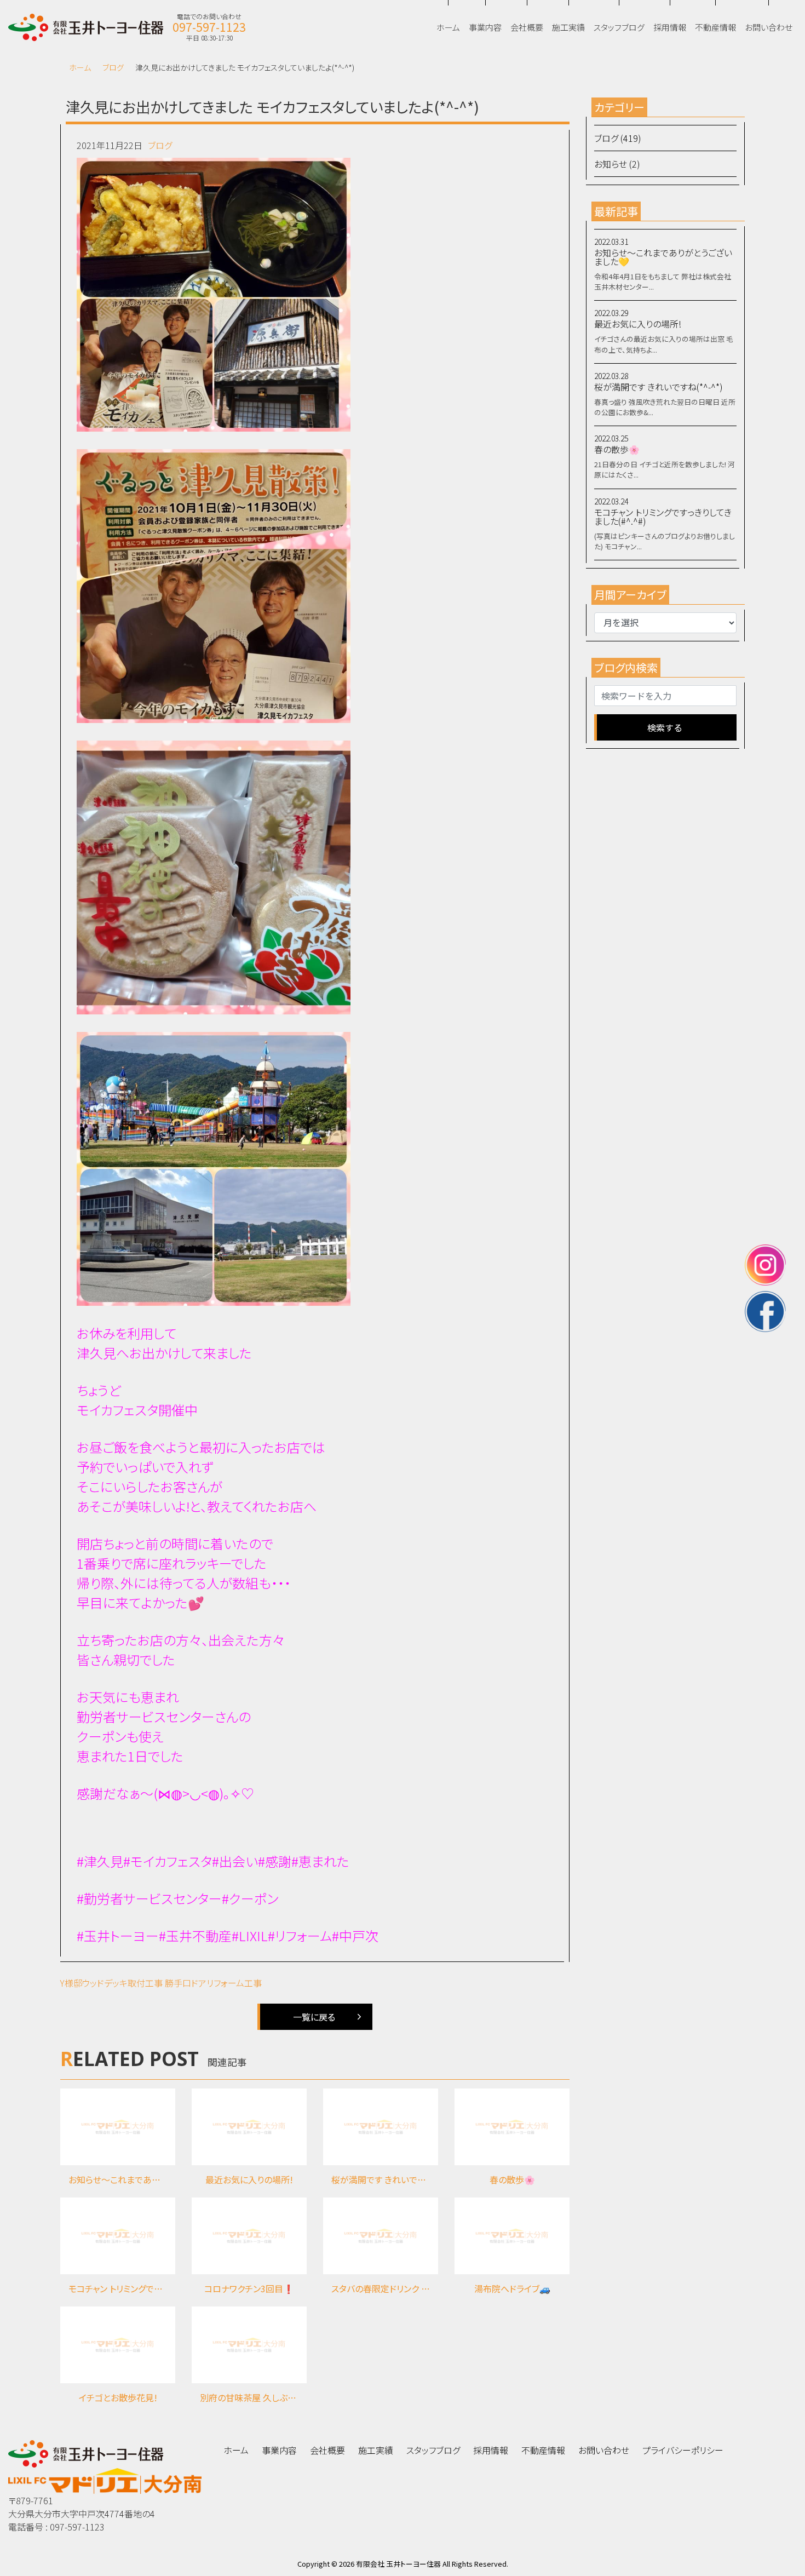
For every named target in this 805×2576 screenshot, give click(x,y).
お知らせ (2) (617, 164)
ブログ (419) (618, 138)
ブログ (113, 67)
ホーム (80, 67)
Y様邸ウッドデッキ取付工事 (111, 1983)
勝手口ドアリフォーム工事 (213, 1983)
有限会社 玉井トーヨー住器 (398, 2564)
